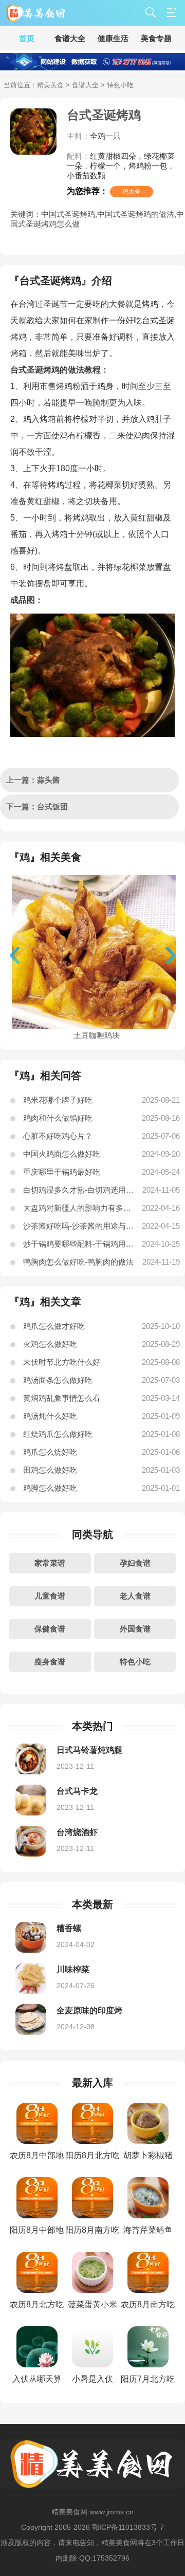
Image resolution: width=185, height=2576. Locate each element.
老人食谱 (135, 1596)
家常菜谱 (50, 1563)
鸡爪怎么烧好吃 (50, 1452)
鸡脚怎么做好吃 (50, 1488)
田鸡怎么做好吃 (50, 1470)
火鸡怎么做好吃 (50, 1344)
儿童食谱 (50, 1596)
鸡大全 (132, 192)
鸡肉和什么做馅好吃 (58, 1118)
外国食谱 (135, 1629)
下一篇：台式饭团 (37, 807)
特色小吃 (135, 1662)
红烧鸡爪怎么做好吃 (58, 1434)
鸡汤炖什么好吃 (50, 1416)
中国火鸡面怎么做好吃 (62, 1154)
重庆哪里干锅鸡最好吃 (62, 1172)
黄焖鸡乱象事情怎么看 (62, 1398)
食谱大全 (85, 85)
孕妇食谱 (135, 1563)
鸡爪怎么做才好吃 (54, 1326)
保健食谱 (50, 1629)
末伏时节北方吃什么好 (62, 1362)
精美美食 (50, 85)
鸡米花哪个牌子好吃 (58, 1100)
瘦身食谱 (50, 1662)
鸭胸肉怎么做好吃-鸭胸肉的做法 (78, 1262)
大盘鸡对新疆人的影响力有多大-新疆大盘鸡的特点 (79, 1208)
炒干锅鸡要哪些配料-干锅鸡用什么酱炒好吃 (79, 1244)
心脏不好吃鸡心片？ (58, 1136)
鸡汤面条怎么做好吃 (58, 1380)
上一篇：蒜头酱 (33, 780)
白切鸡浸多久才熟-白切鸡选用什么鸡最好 (79, 1190)
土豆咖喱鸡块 (97, 1035)
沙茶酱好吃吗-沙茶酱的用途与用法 (79, 1226)
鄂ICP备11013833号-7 (128, 2527)
